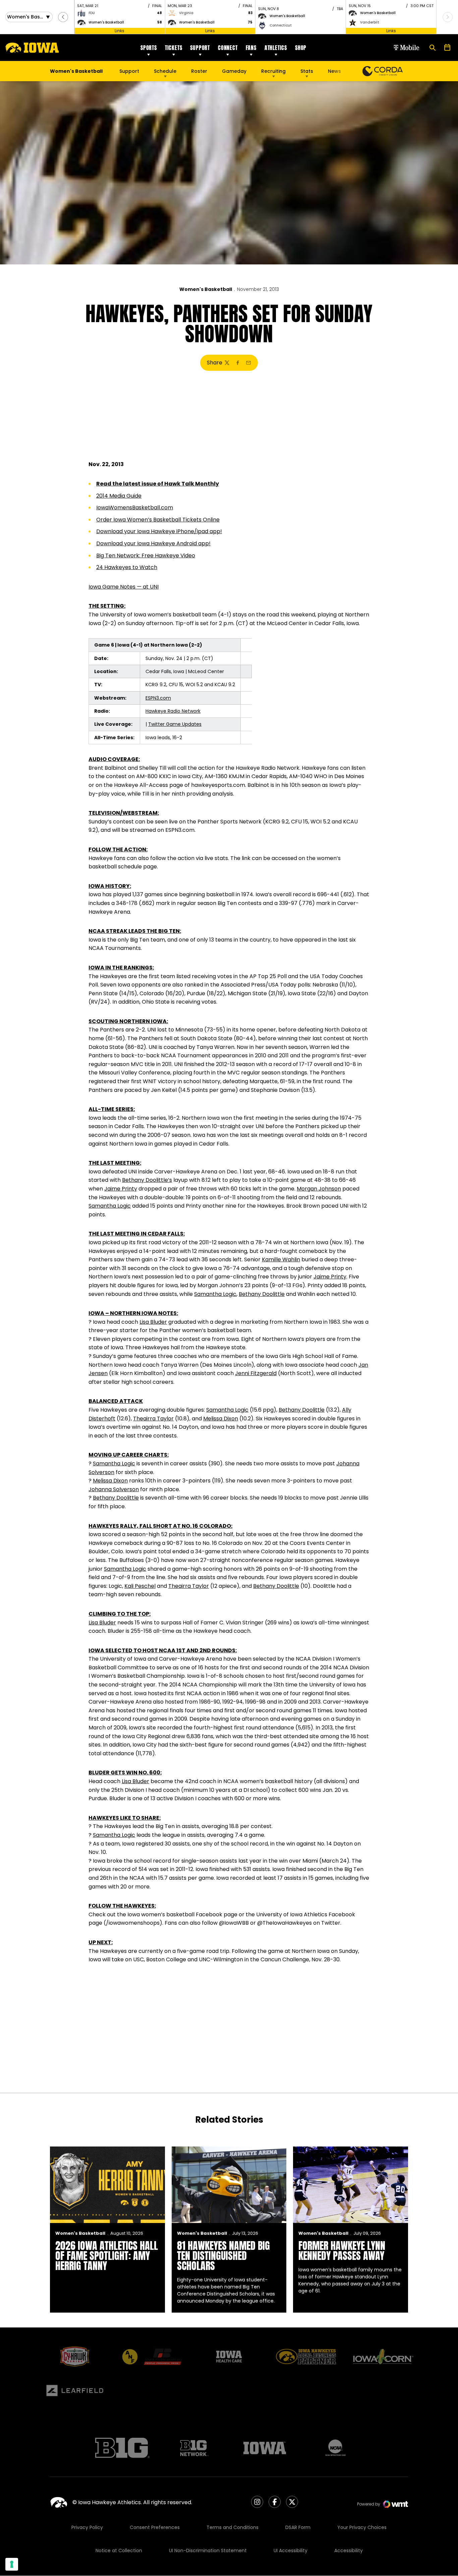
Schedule (165, 71)
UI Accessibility (291, 2550)
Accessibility (349, 2550)
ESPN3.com (158, 698)
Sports (149, 48)
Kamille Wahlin (281, 1259)
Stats (307, 71)
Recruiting (273, 71)
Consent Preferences (155, 2527)
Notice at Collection (119, 2550)
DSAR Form (298, 2527)
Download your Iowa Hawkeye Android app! (153, 543)
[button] (63, 17)
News (334, 71)
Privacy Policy (87, 2527)
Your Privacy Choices (362, 2527)
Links (120, 31)
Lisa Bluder (153, 1322)
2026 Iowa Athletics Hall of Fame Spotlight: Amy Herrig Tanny (107, 2256)
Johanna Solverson (114, 1489)
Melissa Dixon (221, 1419)
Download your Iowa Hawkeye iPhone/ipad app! (159, 531)
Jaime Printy (121, 1189)
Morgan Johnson (319, 1189)
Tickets (174, 48)
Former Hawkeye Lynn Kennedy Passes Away (342, 2251)
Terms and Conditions (233, 2527)
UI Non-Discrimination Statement (208, 2550)
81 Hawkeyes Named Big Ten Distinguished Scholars (223, 2256)
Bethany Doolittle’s (147, 1180)
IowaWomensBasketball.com (135, 508)
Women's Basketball (206, 289)
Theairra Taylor (153, 1419)
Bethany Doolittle (262, 1294)
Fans (251, 48)
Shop (301, 48)
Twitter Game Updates (175, 724)
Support (200, 48)
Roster (199, 71)
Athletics (276, 48)
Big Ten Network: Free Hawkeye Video (146, 555)
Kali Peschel (140, 1586)
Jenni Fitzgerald (256, 1373)
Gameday (234, 71)
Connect (228, 48)
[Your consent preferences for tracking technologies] (12, 2564)
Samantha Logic (110, 1206)
